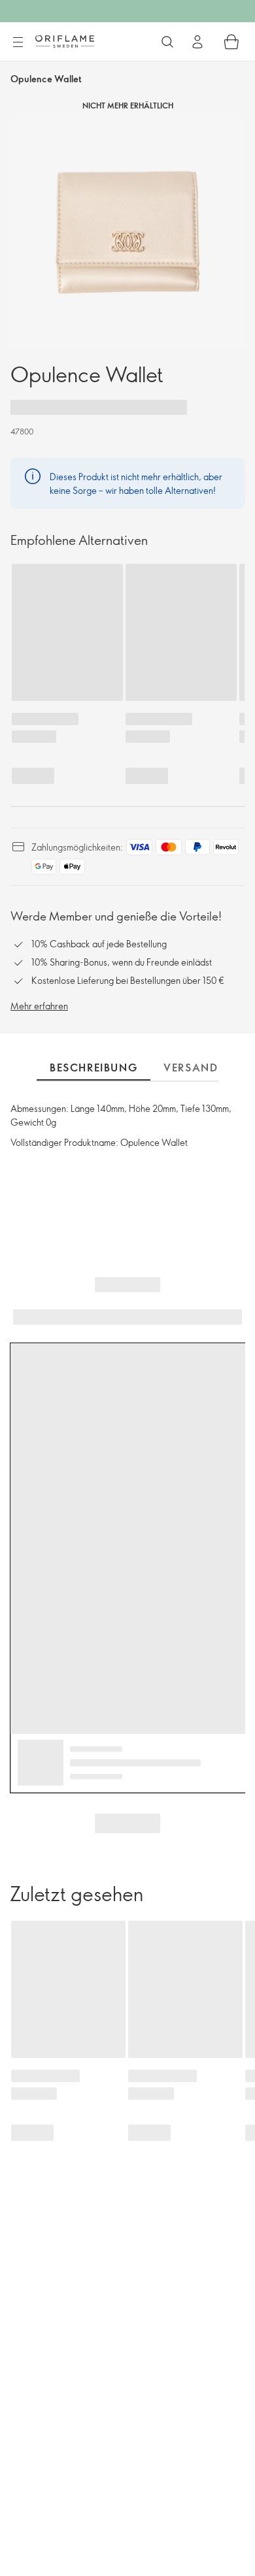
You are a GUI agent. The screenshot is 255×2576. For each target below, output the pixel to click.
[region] (127, 231)
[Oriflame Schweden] (65, 41)
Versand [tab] (191, 1068)
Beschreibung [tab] (93, 1068)
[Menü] (18, 42)
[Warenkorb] (231, 42)
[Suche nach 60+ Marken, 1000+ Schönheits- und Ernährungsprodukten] (167, 42)
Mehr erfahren (39, 1006)
